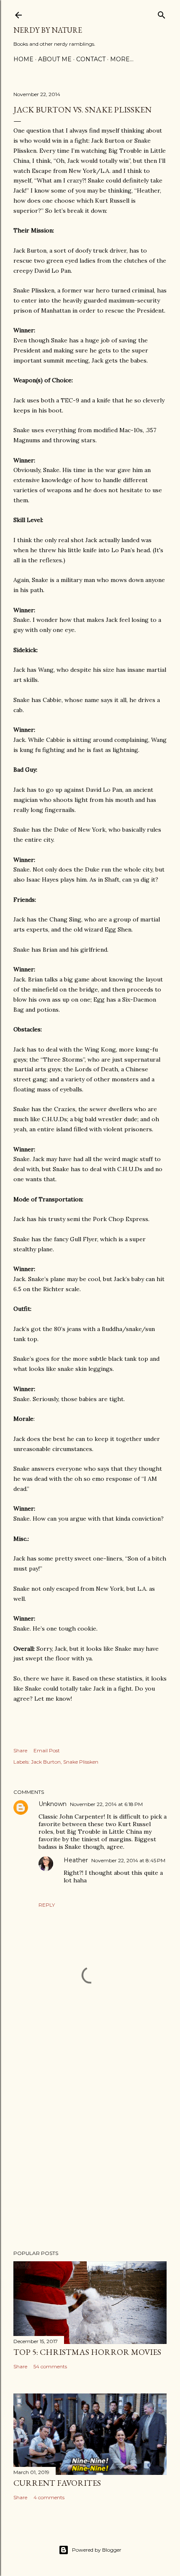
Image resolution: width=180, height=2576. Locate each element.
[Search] (162, 13)
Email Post (47, 1750)
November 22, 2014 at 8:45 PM (128, 1860)
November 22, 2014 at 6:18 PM (106, 1804)
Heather (76, 1860)
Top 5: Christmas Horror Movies (87, 2352)
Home (23, 59)
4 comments (49, 2497)
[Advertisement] (90, 2139)
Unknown (53, 1804)
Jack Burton (46, 1762)
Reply (47, 1905)
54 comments (50, 2366)
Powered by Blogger (97, 2550)
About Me (55, 59)
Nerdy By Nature (48, 30)
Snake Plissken (81, 1762)
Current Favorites (57, 2483)
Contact (91, 59)
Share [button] (20, 1750)
